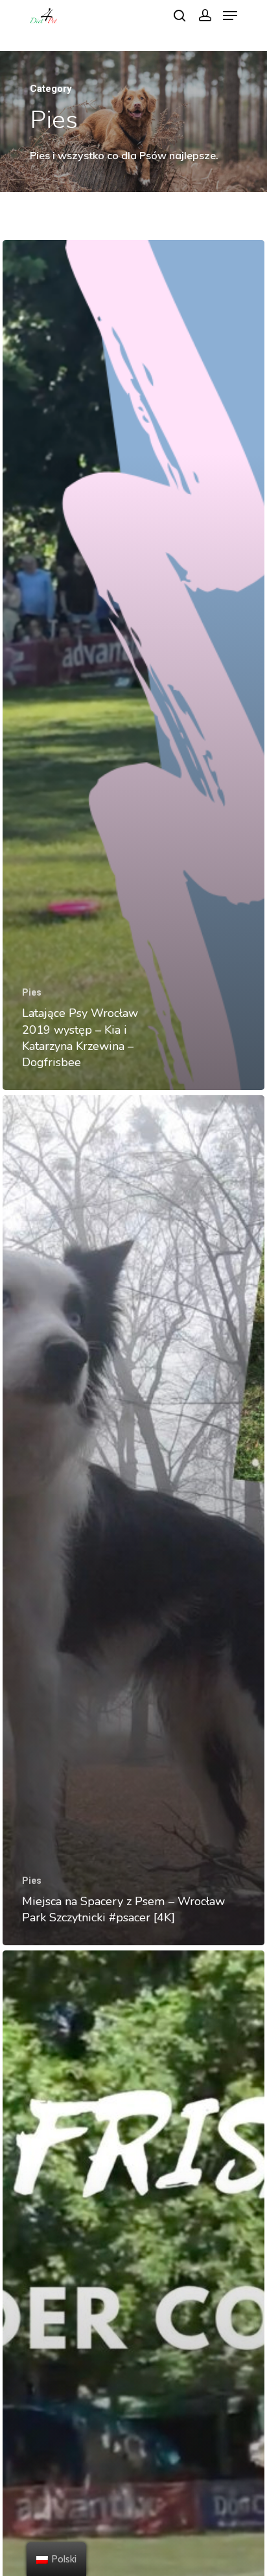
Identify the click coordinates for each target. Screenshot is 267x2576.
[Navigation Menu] (230, 16)
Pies (32, 992)
